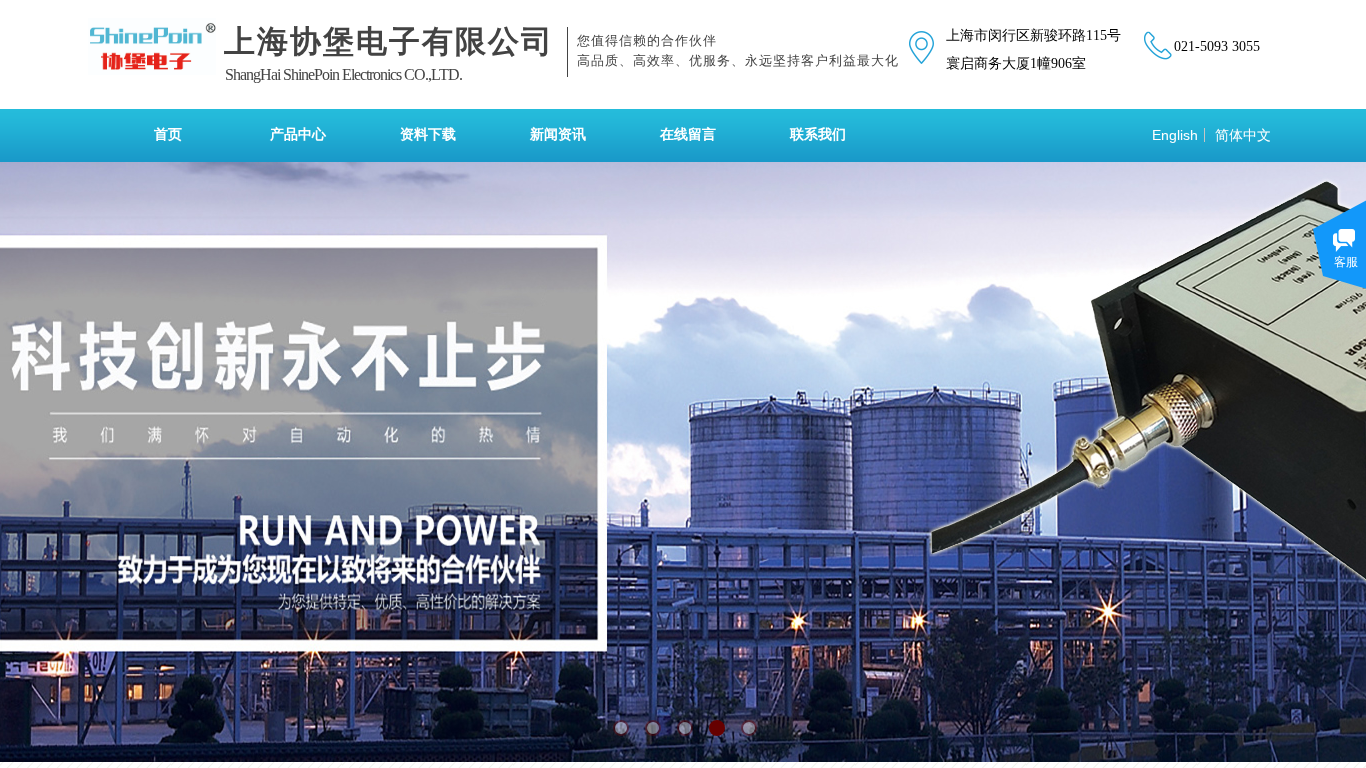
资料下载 (428, 134)
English (1175, 135)
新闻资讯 (558, 134)
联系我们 (818, 134)
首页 (168, 134)
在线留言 (688, 134)
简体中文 (1243, 135)
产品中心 (298, 134)
